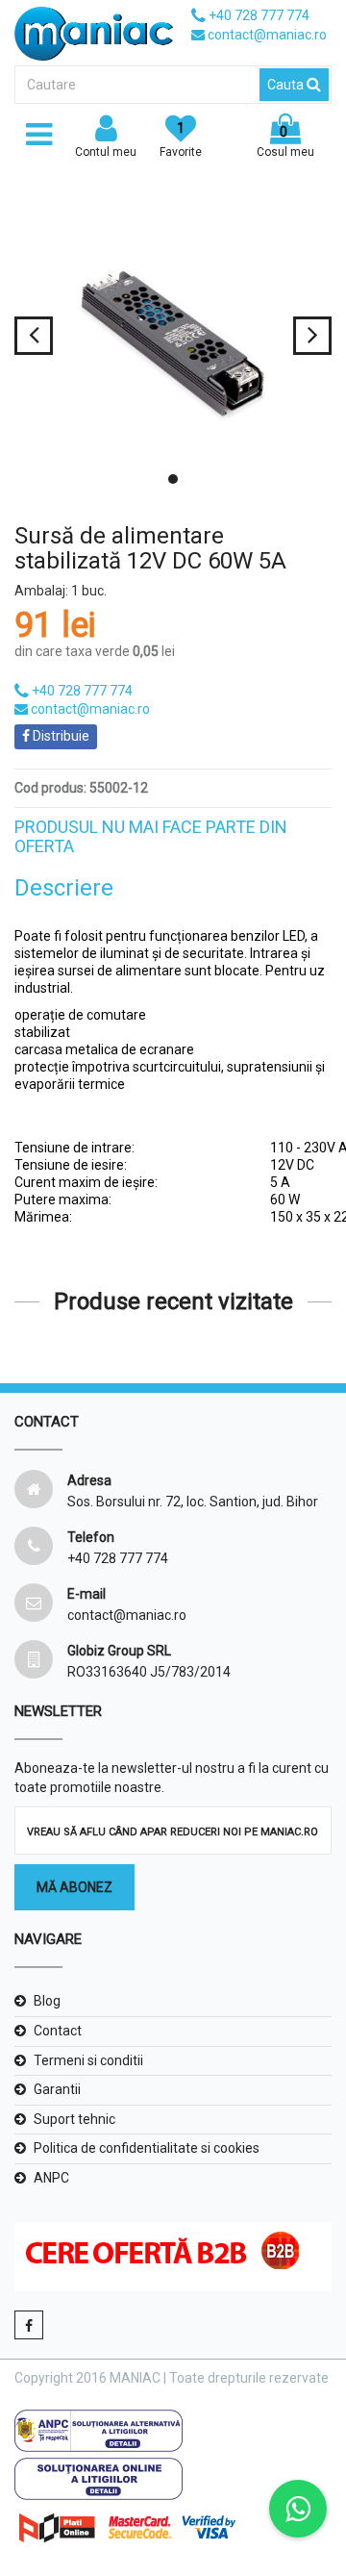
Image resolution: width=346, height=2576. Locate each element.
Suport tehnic (74, 2119)
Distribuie (60, 736)
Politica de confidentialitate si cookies (147, 2148)
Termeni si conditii (88, 2060)
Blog (47, 2001)
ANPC (51, 2178)
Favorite (181, 139)
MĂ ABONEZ (74, 1887)
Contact (58, 2031)
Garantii (57, 2089)
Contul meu (106, 152)
